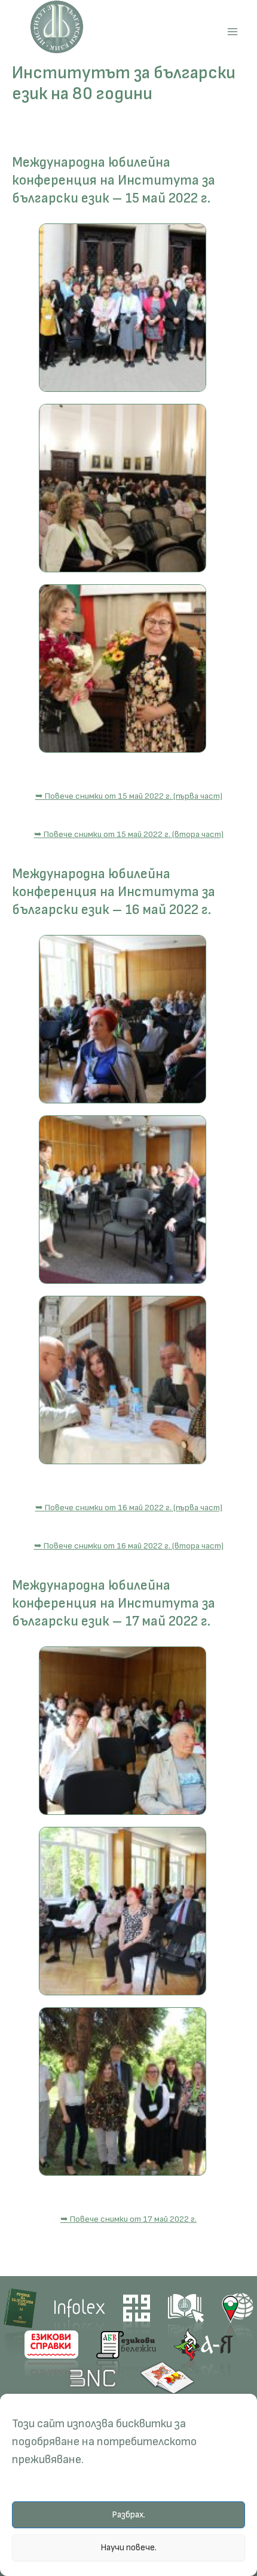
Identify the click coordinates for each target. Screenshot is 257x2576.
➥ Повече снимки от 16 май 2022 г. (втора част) (129, 1546)
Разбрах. (128, 2515)
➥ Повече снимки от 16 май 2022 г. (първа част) (129, 1508)
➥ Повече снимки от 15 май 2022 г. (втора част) (129, 834)
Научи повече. (128, 2548)
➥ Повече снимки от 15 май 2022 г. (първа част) (129, 796)
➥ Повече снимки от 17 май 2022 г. (128, 2219)
